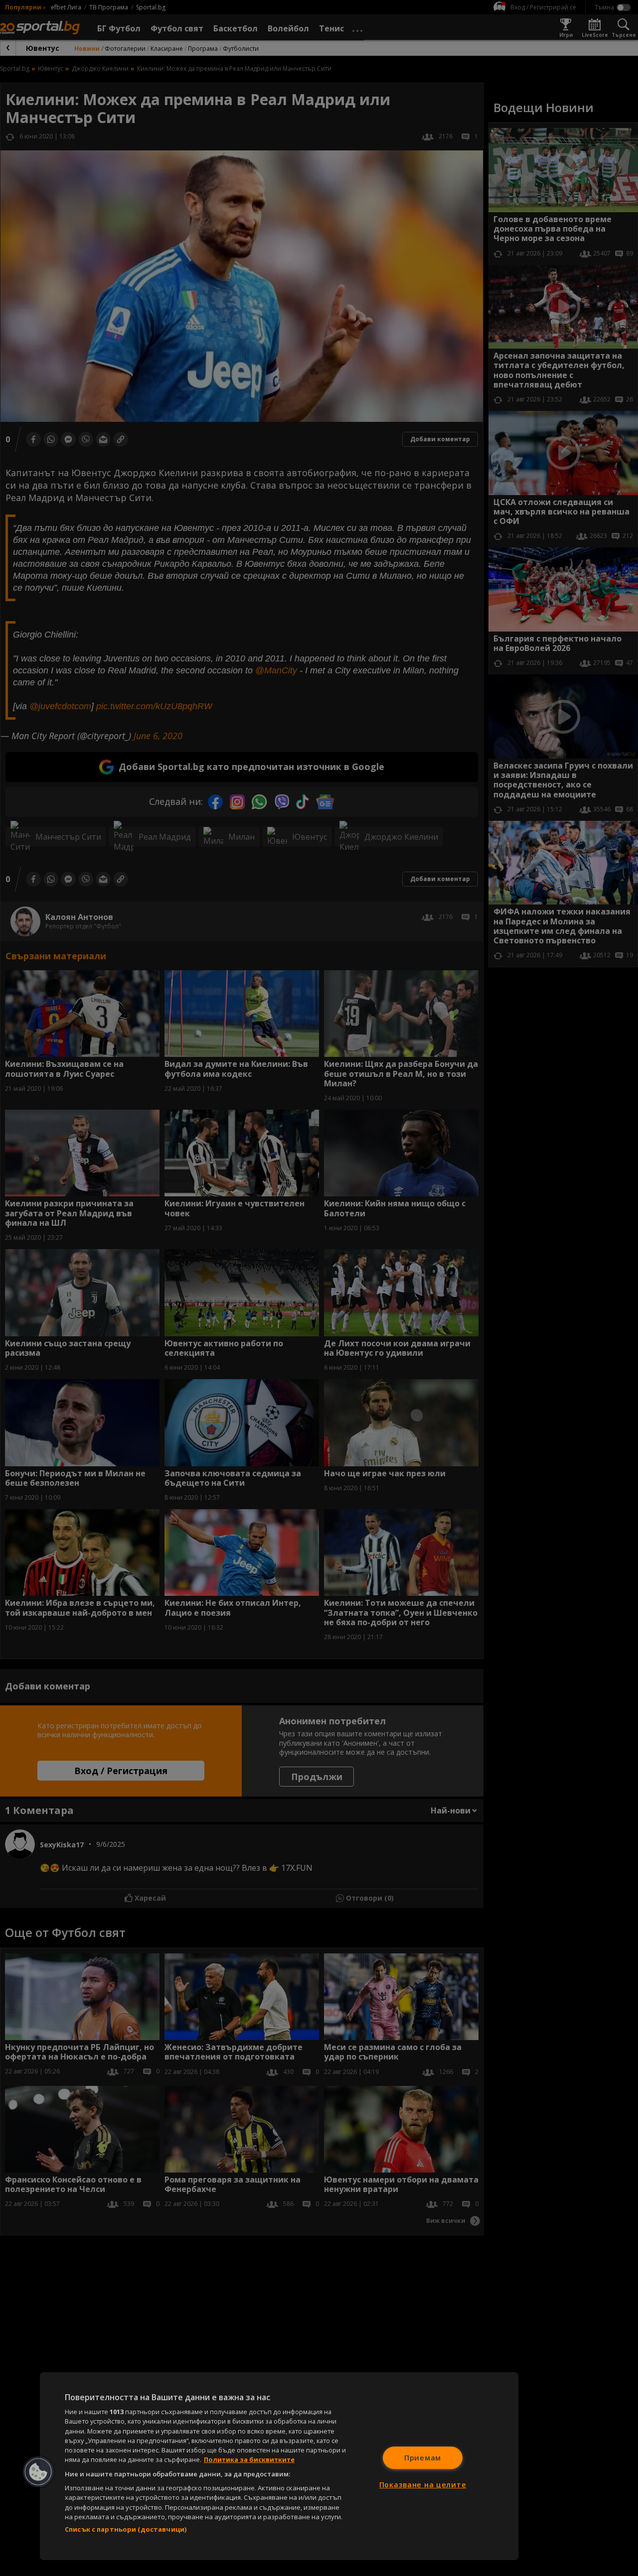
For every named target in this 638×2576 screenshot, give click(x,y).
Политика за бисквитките (249, 2459)
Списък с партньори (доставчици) (126, 2529)
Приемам (423, 2458)
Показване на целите (423, 2485)
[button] (38, 2472)
